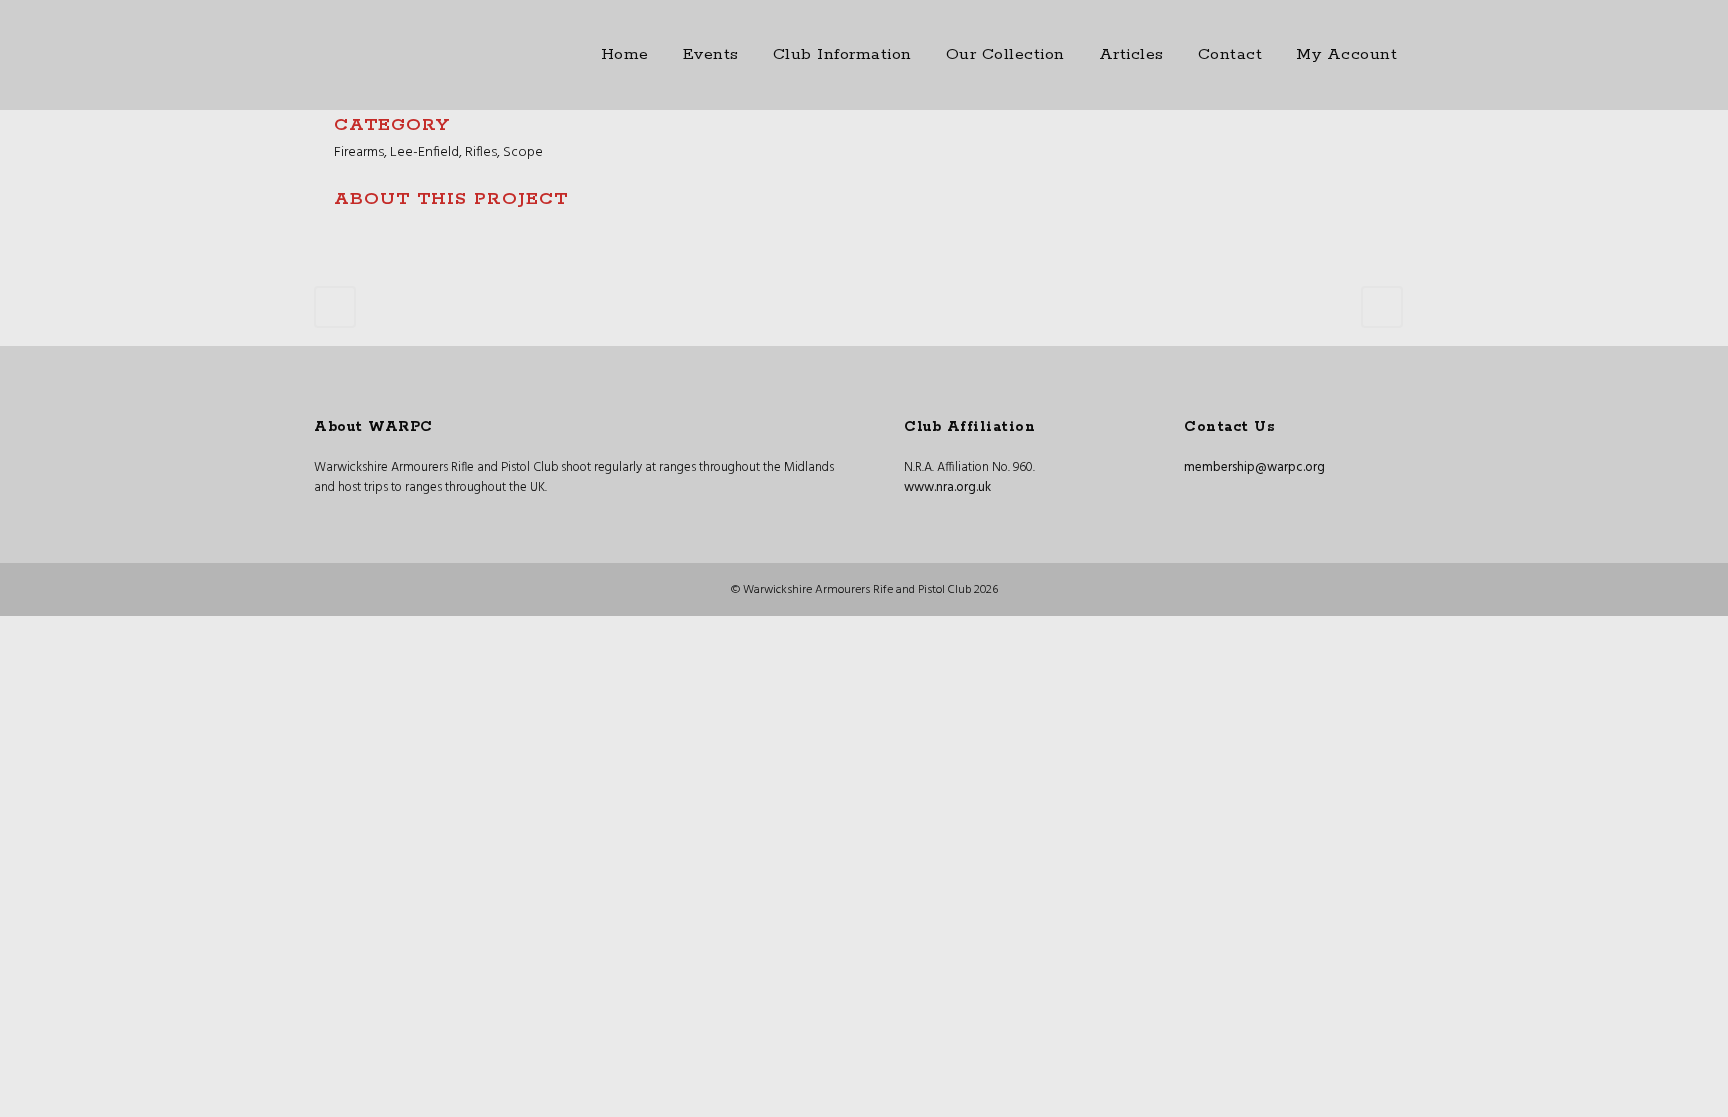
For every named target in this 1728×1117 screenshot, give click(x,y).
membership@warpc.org (1254, 467)
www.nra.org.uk (947, 487)
